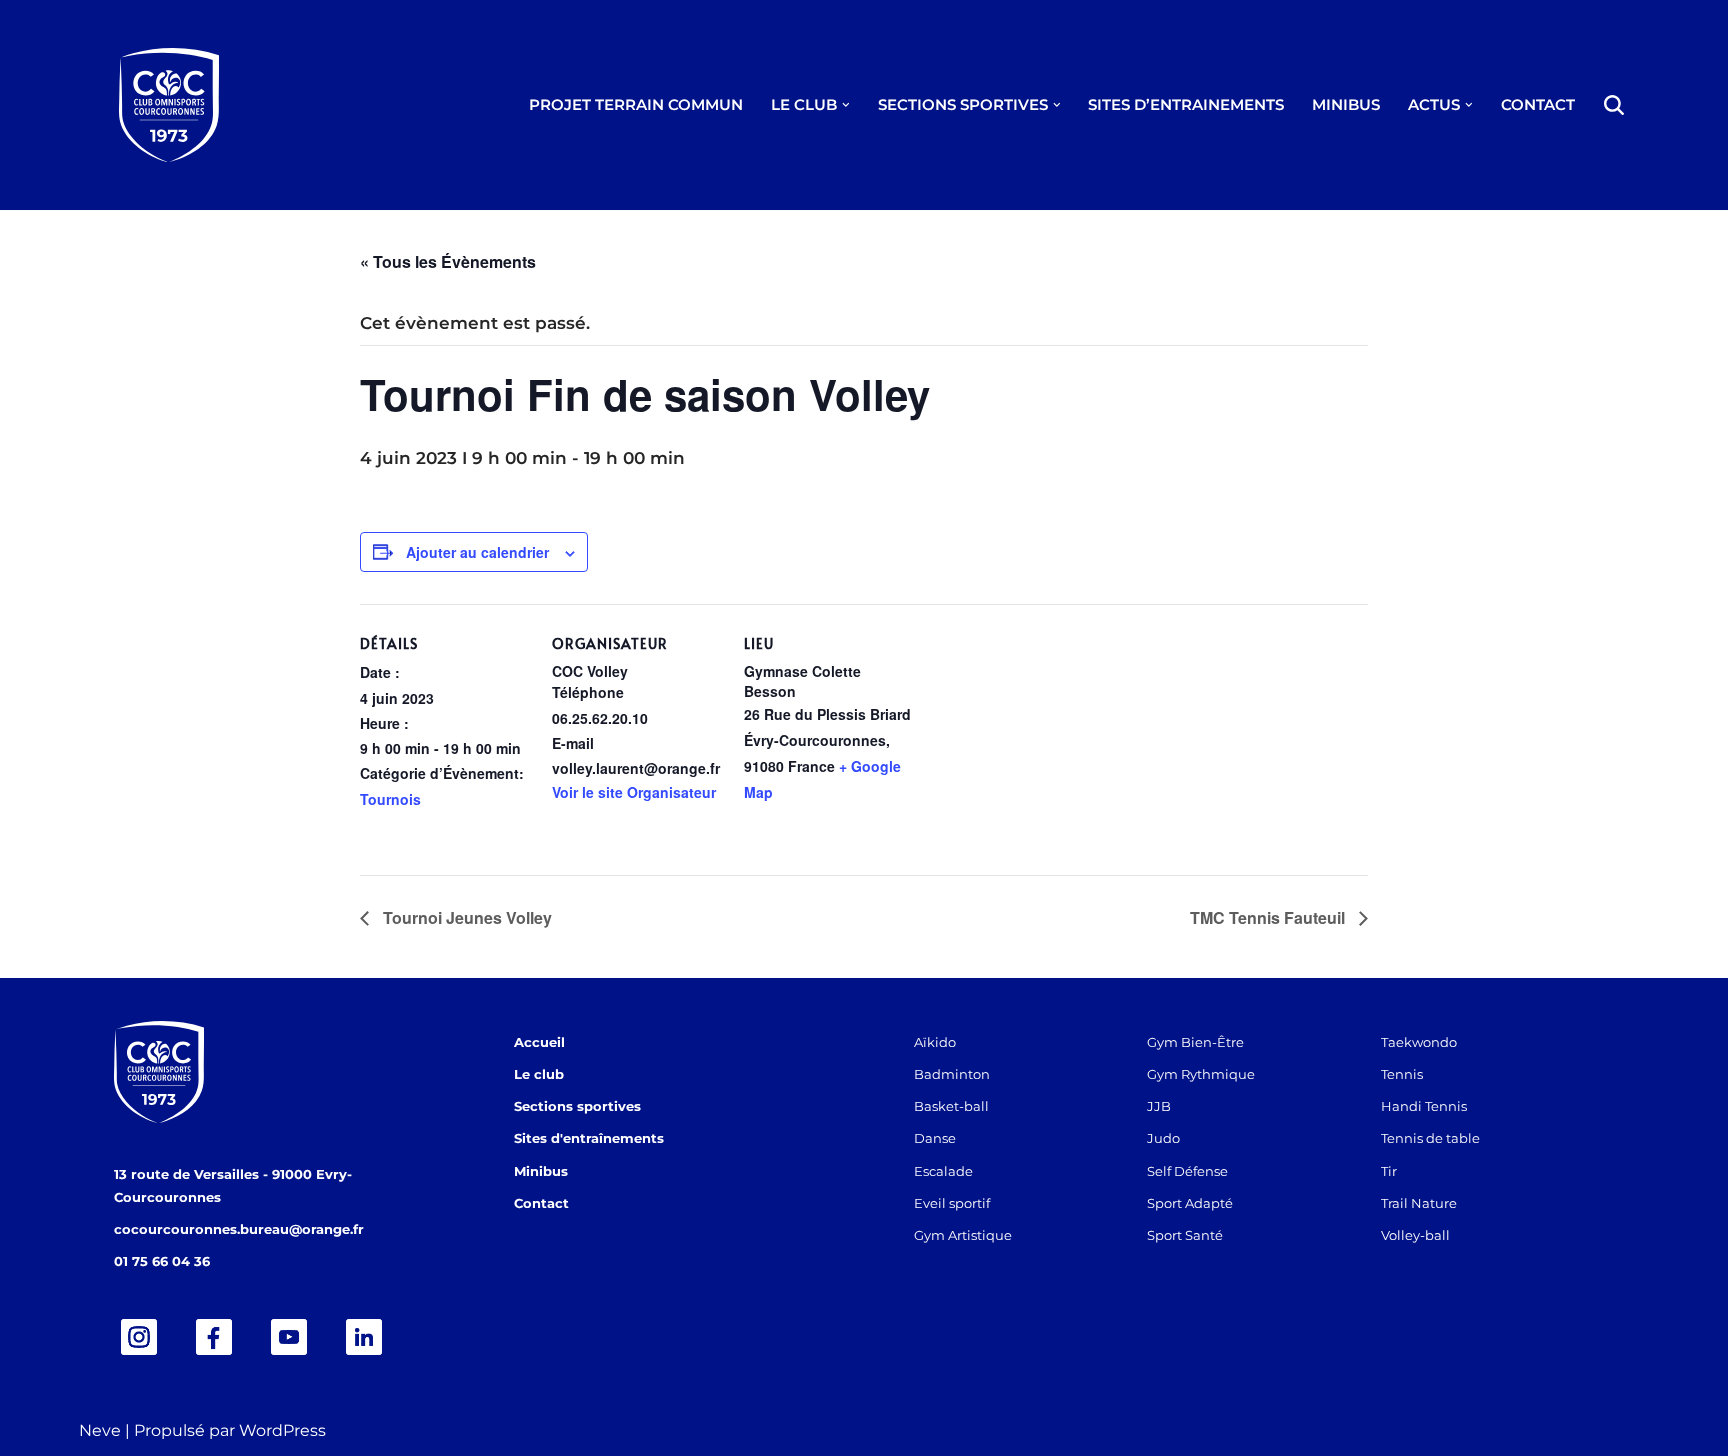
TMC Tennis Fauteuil (1269, 917)
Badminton (952, 1074)
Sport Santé (1185, 1235)
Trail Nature (1419, 1203)
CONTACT (1538, 104)
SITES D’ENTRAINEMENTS (1186, 104)
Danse (935, 1138)
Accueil (539, 1042)
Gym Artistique (963, 1235)
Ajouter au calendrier (477, 552)
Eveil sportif (952, 1203)
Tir (1389, 1171)
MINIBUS (1346, 104)
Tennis (1402, 1074)
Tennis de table (1430, 1138)
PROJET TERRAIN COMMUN (636, 104)
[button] (846, 105)
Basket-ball (951, 1106)
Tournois (390, 799)
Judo (1163, 1138)
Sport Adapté (1190, 1203)
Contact (541, 1203)
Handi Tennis (1424, 1106)
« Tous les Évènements (448, 261)
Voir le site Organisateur (634, 792)
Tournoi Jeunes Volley (465, 917)
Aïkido (935, 1042)
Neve (100, 1430)
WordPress (282, 1430)
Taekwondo (1419, 1042)
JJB (1159, 1106)
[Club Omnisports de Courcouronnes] (169, 105)
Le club (539, 1074)
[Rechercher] (1614, 105)
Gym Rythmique (1201, 1074)
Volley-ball (1415, 1235)
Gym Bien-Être (1195, 1042)
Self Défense (1187, 1171)
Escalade (943, 1171)
